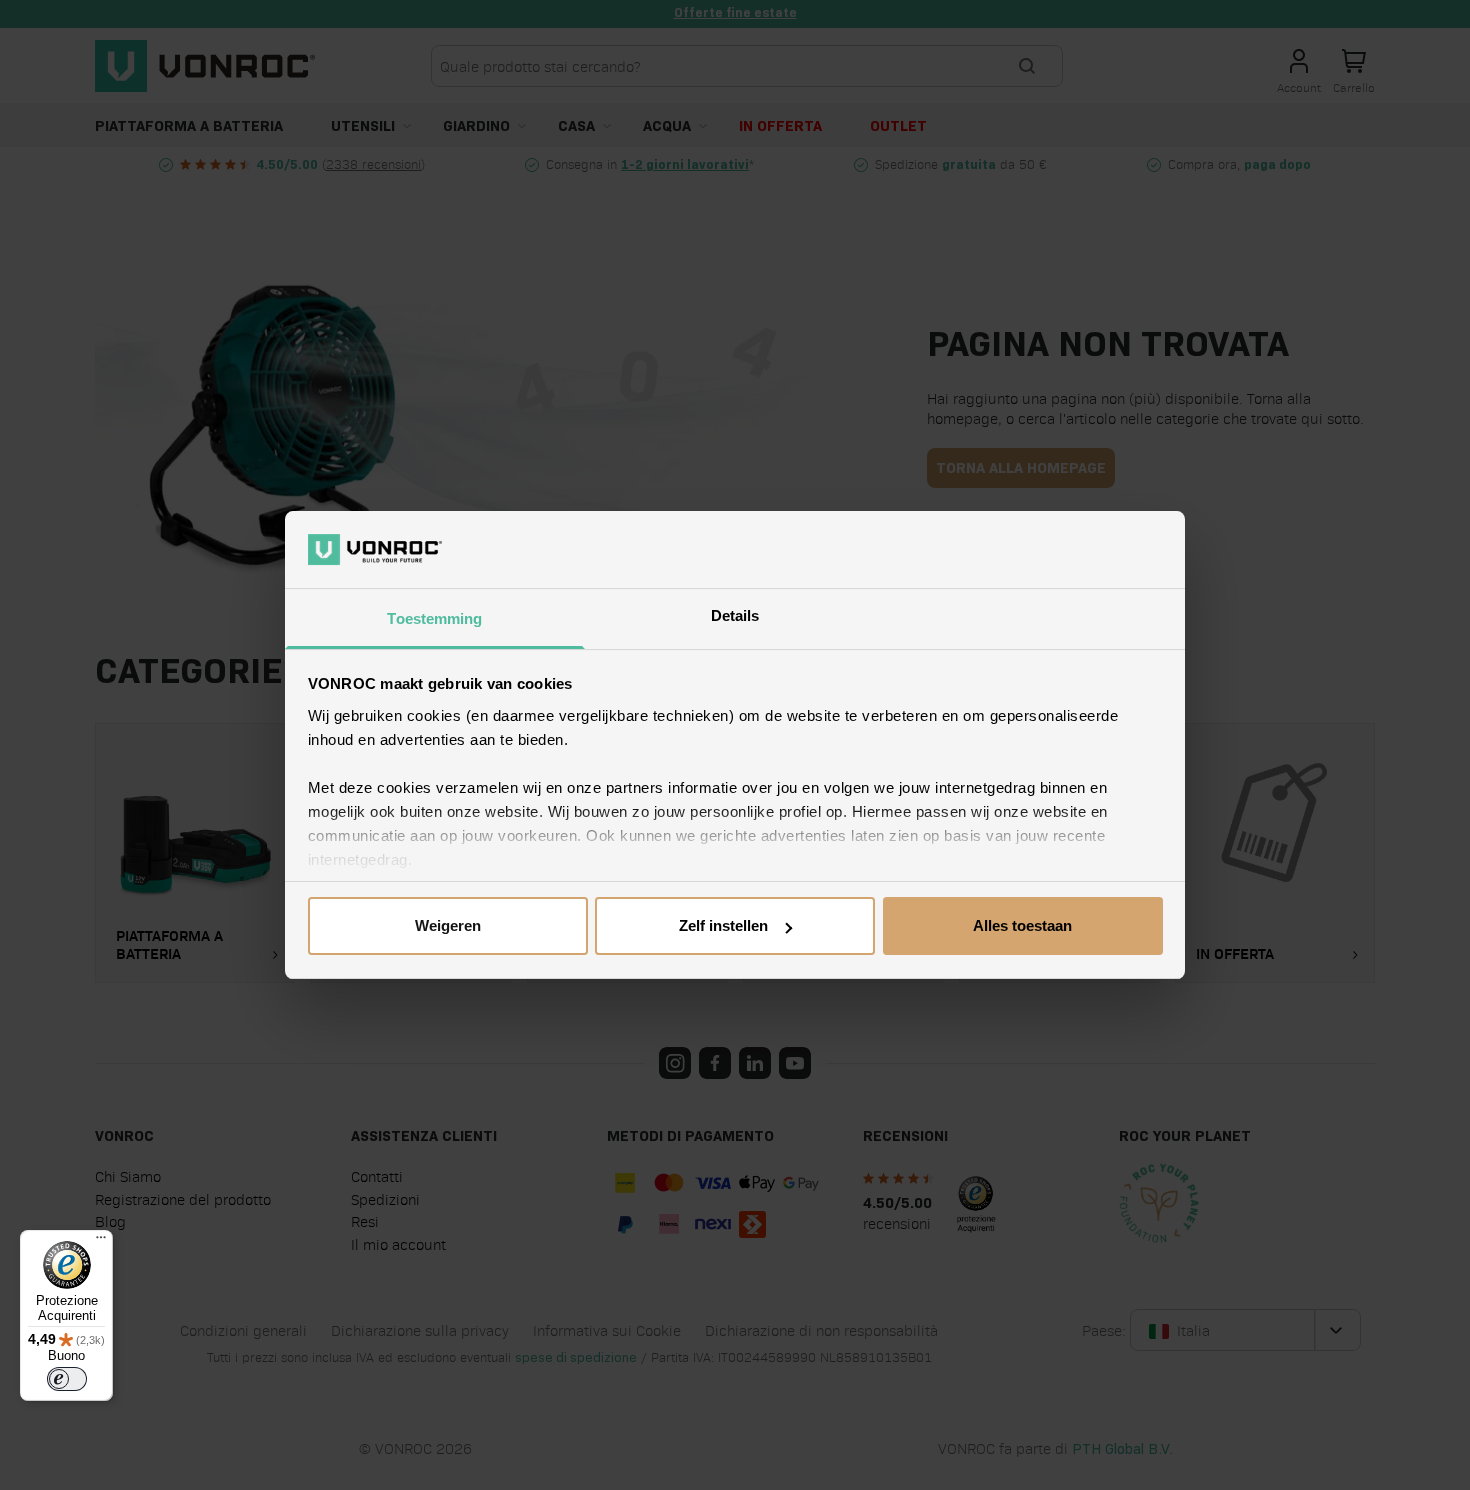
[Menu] (101, 1242)
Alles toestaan (1022, 925)
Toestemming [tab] (434, 618)
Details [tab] (735, 615)
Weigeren (448, 925)
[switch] (67, 1379)
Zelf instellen (723, 925)
